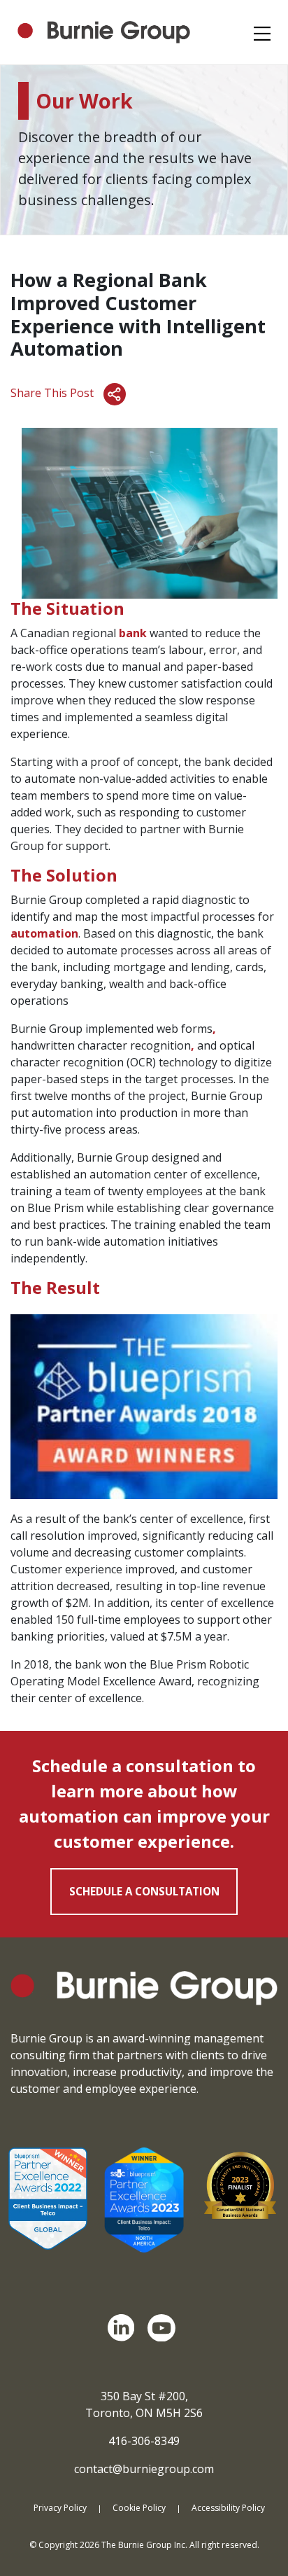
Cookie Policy (139, 2508)
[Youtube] (164, 2328)
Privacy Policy (60, 2508)
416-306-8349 (144, 2441)
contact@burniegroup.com (144, 2469)
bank (133, 633)
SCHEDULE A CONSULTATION (144, 1891)
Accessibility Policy (228, 2508)
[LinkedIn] (124, 2328)
